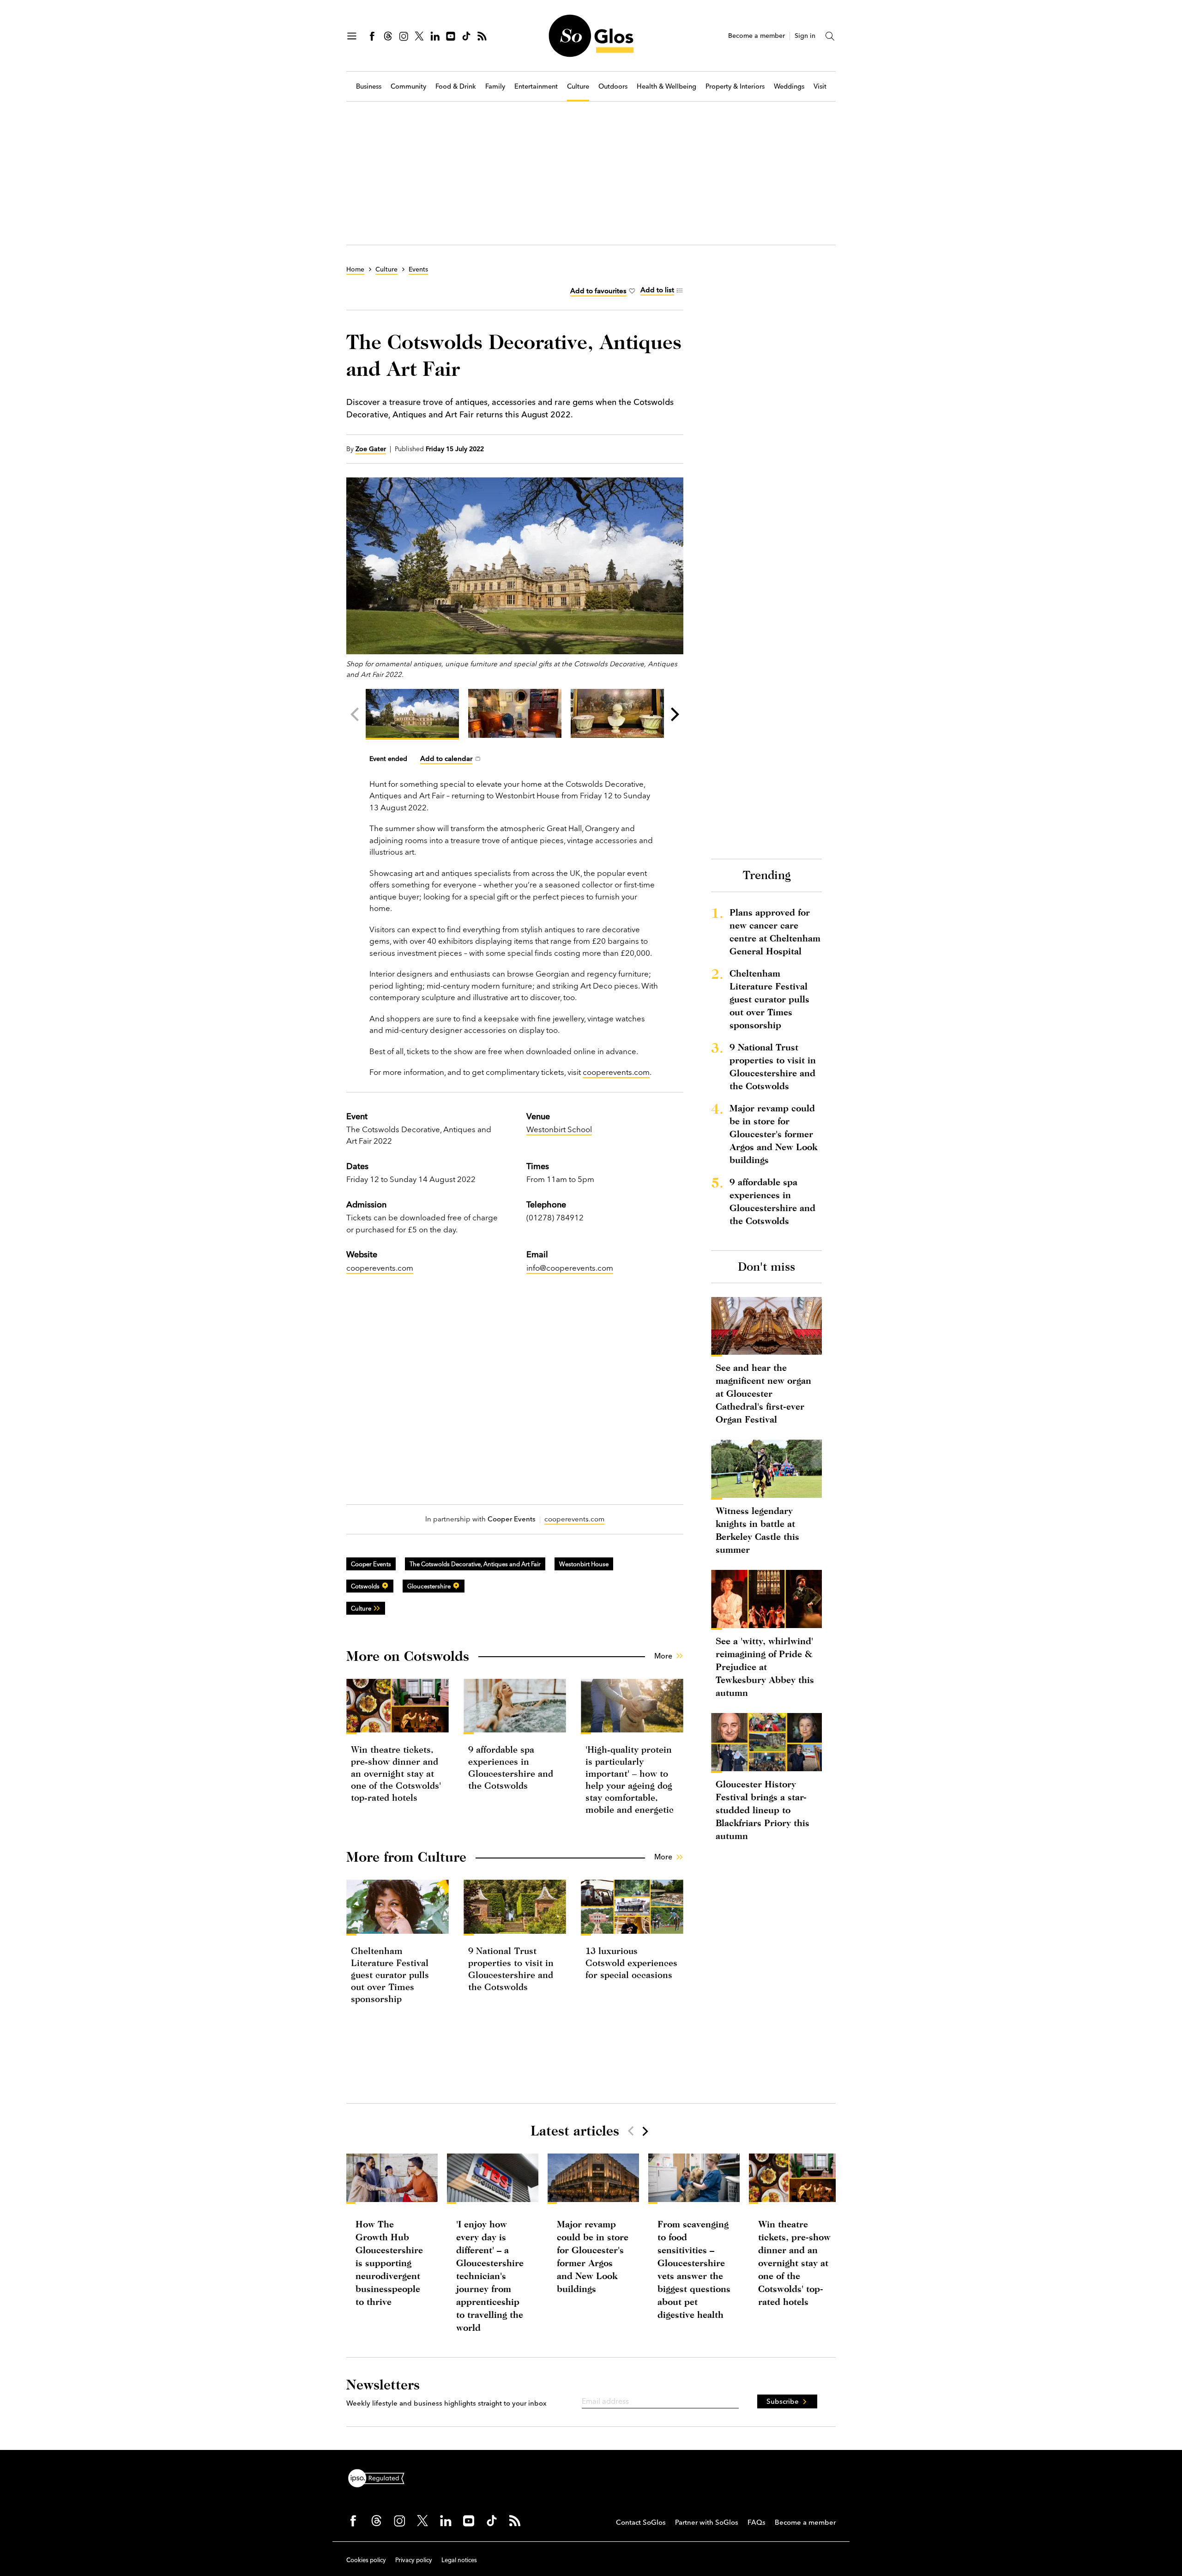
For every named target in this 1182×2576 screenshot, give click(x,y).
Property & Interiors (735, 87)
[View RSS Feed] (482, 36)
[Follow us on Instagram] (404, 36)
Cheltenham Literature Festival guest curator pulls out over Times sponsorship (390, 1975)
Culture (578, 87)
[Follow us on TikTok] (466, 36)
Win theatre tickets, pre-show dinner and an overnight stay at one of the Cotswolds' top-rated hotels (396, 1773)
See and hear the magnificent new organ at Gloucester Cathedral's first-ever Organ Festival (763, 1393)
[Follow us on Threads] (388, 36)
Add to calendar (446, 758)
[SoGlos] (591, 36)
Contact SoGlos (641, 2522)
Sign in (805, 36)
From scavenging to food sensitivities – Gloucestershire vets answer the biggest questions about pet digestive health (694, 2269)
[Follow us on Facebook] (372, 36)
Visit (820, 87)
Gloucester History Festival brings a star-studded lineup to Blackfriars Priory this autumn (763, 1810)
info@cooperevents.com (570, 1268)
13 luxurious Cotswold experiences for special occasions (631, 1963)
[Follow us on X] (419, 36)
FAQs (757, 2522)
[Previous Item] (631, 2131)
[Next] (674, 714)
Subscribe (783, 2401)
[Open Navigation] (352, 36)
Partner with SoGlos (707, 2522)
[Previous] (356, 714)
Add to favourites (598, 291)
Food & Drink (456, 87)
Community (408, 87)
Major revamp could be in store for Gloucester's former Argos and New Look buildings (773, 1134)
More (663, 1656)
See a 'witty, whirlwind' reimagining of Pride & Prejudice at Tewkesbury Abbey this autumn (765, 1667)
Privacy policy (414, 2560)
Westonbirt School (559, 1129)
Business (369, 87)
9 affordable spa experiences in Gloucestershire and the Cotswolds (772, 1201)
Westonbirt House (584, 1564)
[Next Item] (645, 2131)
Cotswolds (365, 1586)
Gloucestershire (429, 1586)
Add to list (657, 290)
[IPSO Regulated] (380, 2477)
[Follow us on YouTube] (451, 36)
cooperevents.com (616, 1072)
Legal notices (459, 2560)
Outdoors (613, 87)
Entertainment (536, 87)
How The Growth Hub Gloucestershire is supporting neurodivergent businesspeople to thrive (389, 2263)
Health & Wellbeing (666, 87)
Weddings (789, 87)
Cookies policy (366, 2560)
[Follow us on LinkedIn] (435, 36)
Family (495, 87)
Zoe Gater (371, 449)
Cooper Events (371, 1564)
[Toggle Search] (830, 36)
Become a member (757, 36)
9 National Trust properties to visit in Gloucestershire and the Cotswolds (773, 1066)
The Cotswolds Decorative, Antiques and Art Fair (475, 1564)
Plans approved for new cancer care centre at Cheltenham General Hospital (775, 932)
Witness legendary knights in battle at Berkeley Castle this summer (757, 1530)
